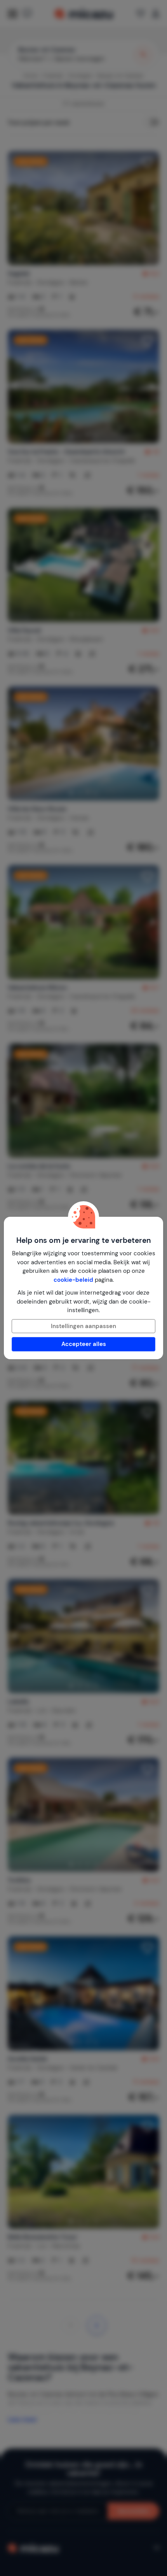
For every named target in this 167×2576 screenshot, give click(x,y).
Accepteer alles (84, 1344)
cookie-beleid (73, 1280)
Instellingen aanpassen (83, 1326)
